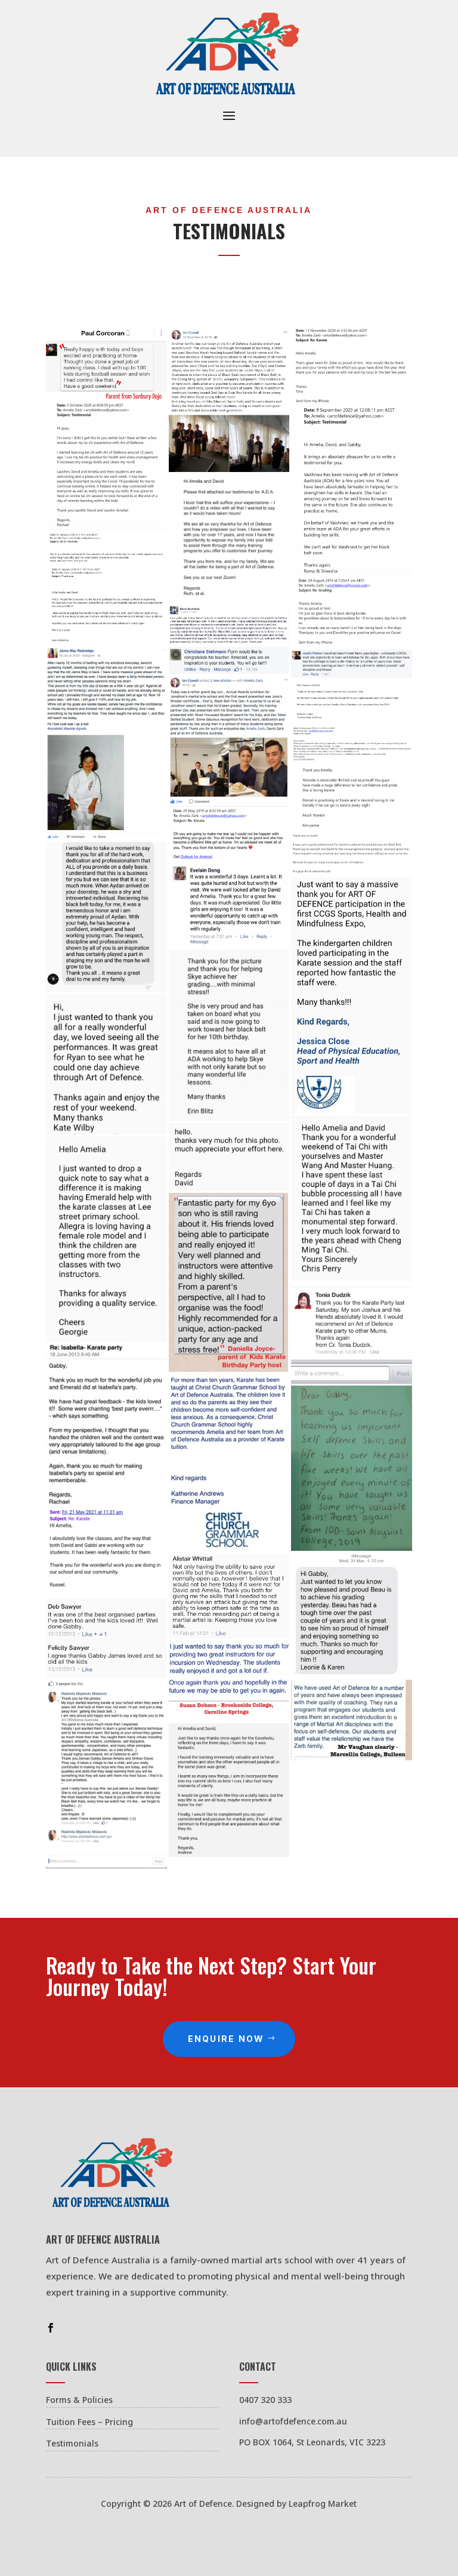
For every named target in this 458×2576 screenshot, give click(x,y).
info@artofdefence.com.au (293, 2421)
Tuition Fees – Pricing (89, 2422)
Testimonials (72, 2443)
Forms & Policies (79, 2400)
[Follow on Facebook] (51, 2328)
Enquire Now (226, 2039)
